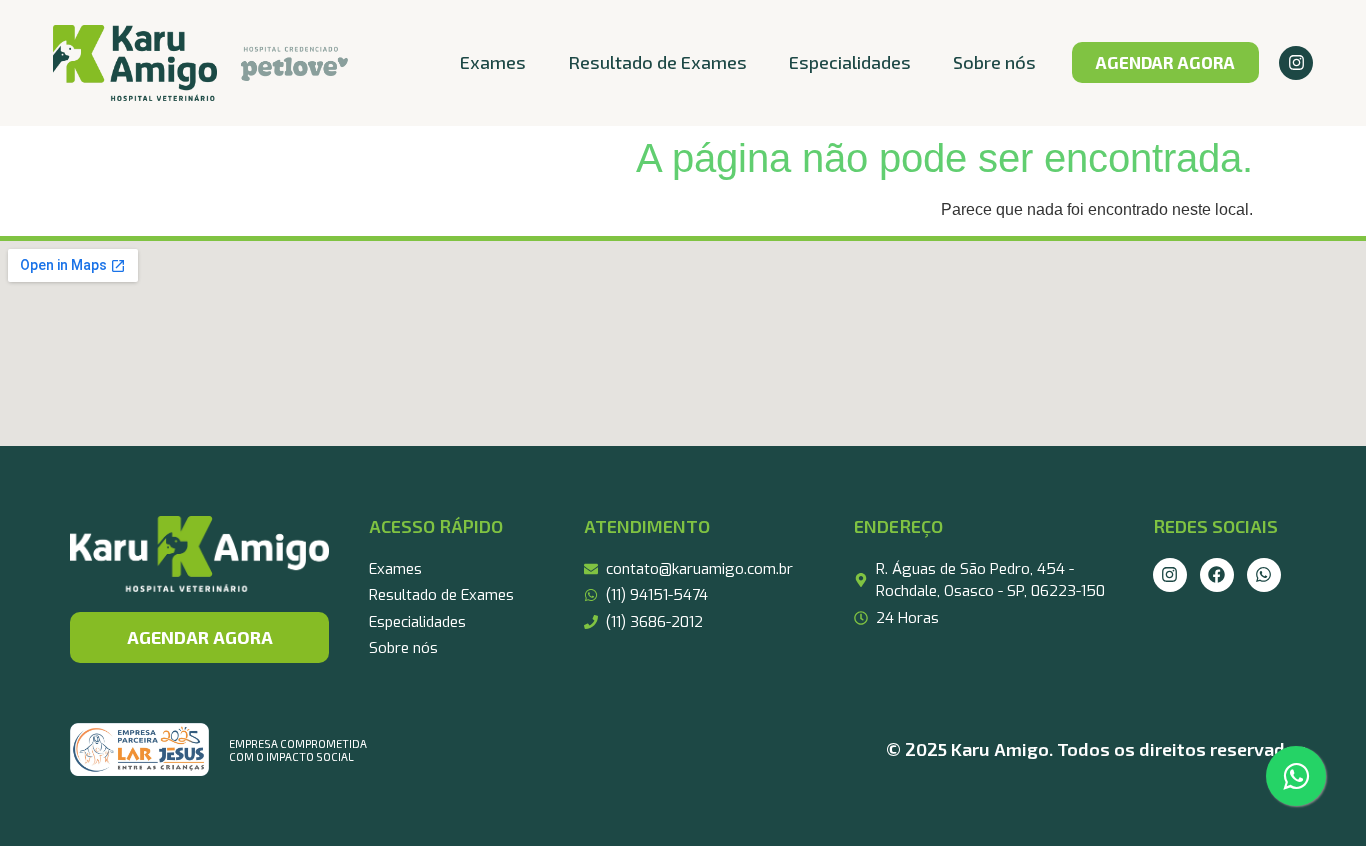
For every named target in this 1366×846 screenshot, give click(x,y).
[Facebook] (1217, 575)
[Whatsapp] (1264, 575)
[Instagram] (1296, 63)
